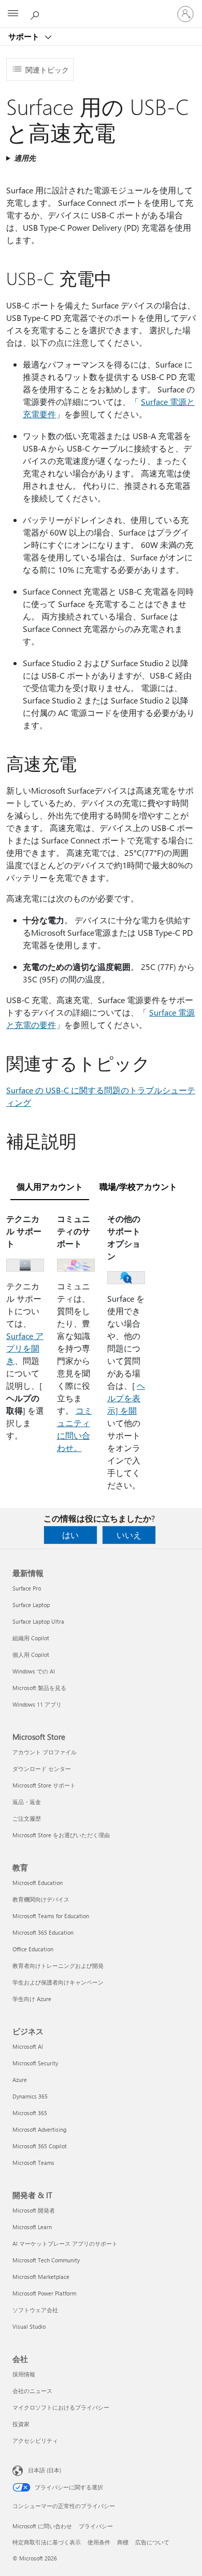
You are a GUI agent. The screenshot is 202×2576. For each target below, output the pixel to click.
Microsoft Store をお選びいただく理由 (61, 1835)
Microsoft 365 (30, 2113)
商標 (123, 2542)
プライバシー (96, 2526)
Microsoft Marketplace (41, 2277)
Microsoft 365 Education (43, 1932)
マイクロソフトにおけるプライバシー (61, 2407)
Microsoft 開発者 (34, 2210)
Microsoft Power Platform (44, 2293)
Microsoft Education (38, 1883)
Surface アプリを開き (25, 1348)
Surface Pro (27, 1588)
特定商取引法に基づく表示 (47, 2542)
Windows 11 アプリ (37, 1704)
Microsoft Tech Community (46, 2260)
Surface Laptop (31, 1605)
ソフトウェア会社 (35, 2310)
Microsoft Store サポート (44, 1785)
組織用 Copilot (31, 1638)
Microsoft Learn (32, 2227)
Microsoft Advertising (39, 2129)
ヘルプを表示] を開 (126, 1398)
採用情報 (24, 2374)
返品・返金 (27, 1802)
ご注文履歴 (27, 1818)
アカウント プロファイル (45, 1752)
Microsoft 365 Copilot (40, 2146)
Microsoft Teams (33, 2163)
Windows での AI (34, 1671)
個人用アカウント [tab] (50, 1186)
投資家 (21, 2424)
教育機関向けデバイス (41, 1899)
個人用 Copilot (31, 1655)
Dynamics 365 (30, 2096)
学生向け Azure (32, 1999)
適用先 (25, 158)
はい (70, 1535)
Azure (20, 2080)
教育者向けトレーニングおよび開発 (58, 1966)
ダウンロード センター (42, 1769)
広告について (152, 2542)
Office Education (33, 1949)
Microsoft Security (35, 2063)
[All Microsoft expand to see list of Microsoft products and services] (13, 14)
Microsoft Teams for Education (51, 1916)
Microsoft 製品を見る (39, 1688)
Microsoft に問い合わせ (42, 2526)
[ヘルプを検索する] (36, 13)
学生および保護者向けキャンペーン (58, 1982)
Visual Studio (29, 2326)
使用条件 (99, 2542)
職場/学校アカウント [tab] (138, 1186)
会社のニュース (32, 2391)
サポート (25, 36)
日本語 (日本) (45, 2470)
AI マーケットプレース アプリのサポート (65, 2243)
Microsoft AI (28, 2046)
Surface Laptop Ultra (38, 1621)
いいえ (129, 1535)
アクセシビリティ (35, 2440)
